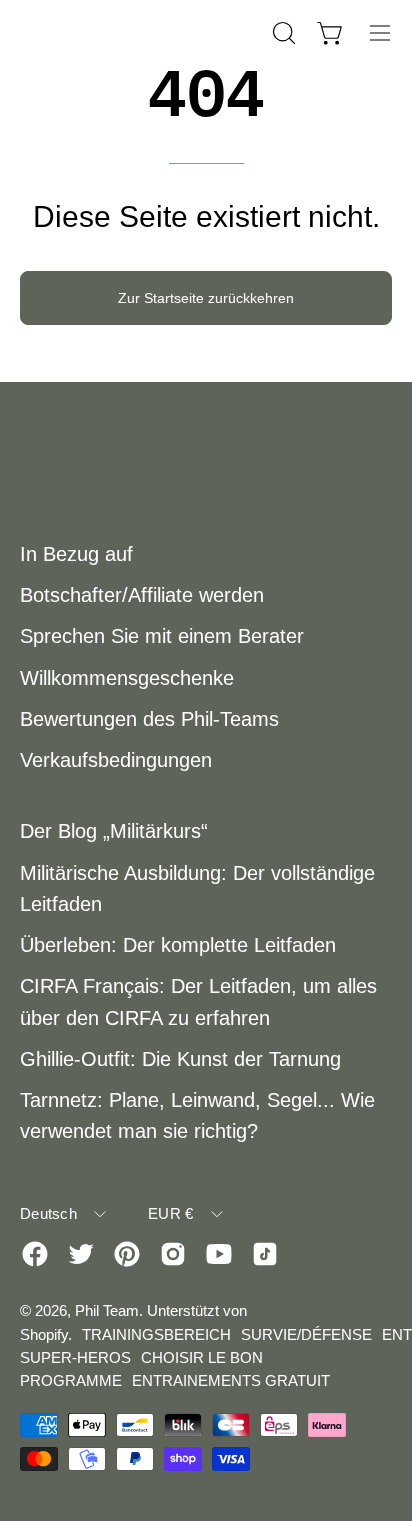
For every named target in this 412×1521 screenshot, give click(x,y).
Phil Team (107, 1310)
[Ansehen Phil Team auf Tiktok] (265, 1254)
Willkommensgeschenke (127, 678)
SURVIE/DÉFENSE (306, 1334)
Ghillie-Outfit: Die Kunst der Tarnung (180, 1059)
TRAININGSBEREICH (156, 1334)
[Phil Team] (120, 32)
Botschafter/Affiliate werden (142, 595)
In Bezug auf (76, 554)
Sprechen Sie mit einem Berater (162, 636)
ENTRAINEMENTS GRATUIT (231, 1380)
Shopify (44, 1334)
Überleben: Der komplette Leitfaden (178, 945)
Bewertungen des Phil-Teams (149, 719)
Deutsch (48, 1213)
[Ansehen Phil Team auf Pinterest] (127, 1254)
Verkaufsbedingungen (116, 760)
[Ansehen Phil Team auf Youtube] (219, 1254)
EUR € (171, 1213)
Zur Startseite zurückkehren (206, 298)
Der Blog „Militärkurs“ (114, 831)
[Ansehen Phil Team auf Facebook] (35, 1254)
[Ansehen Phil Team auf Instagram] (173, 1254)
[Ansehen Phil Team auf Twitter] (81, 1254)
